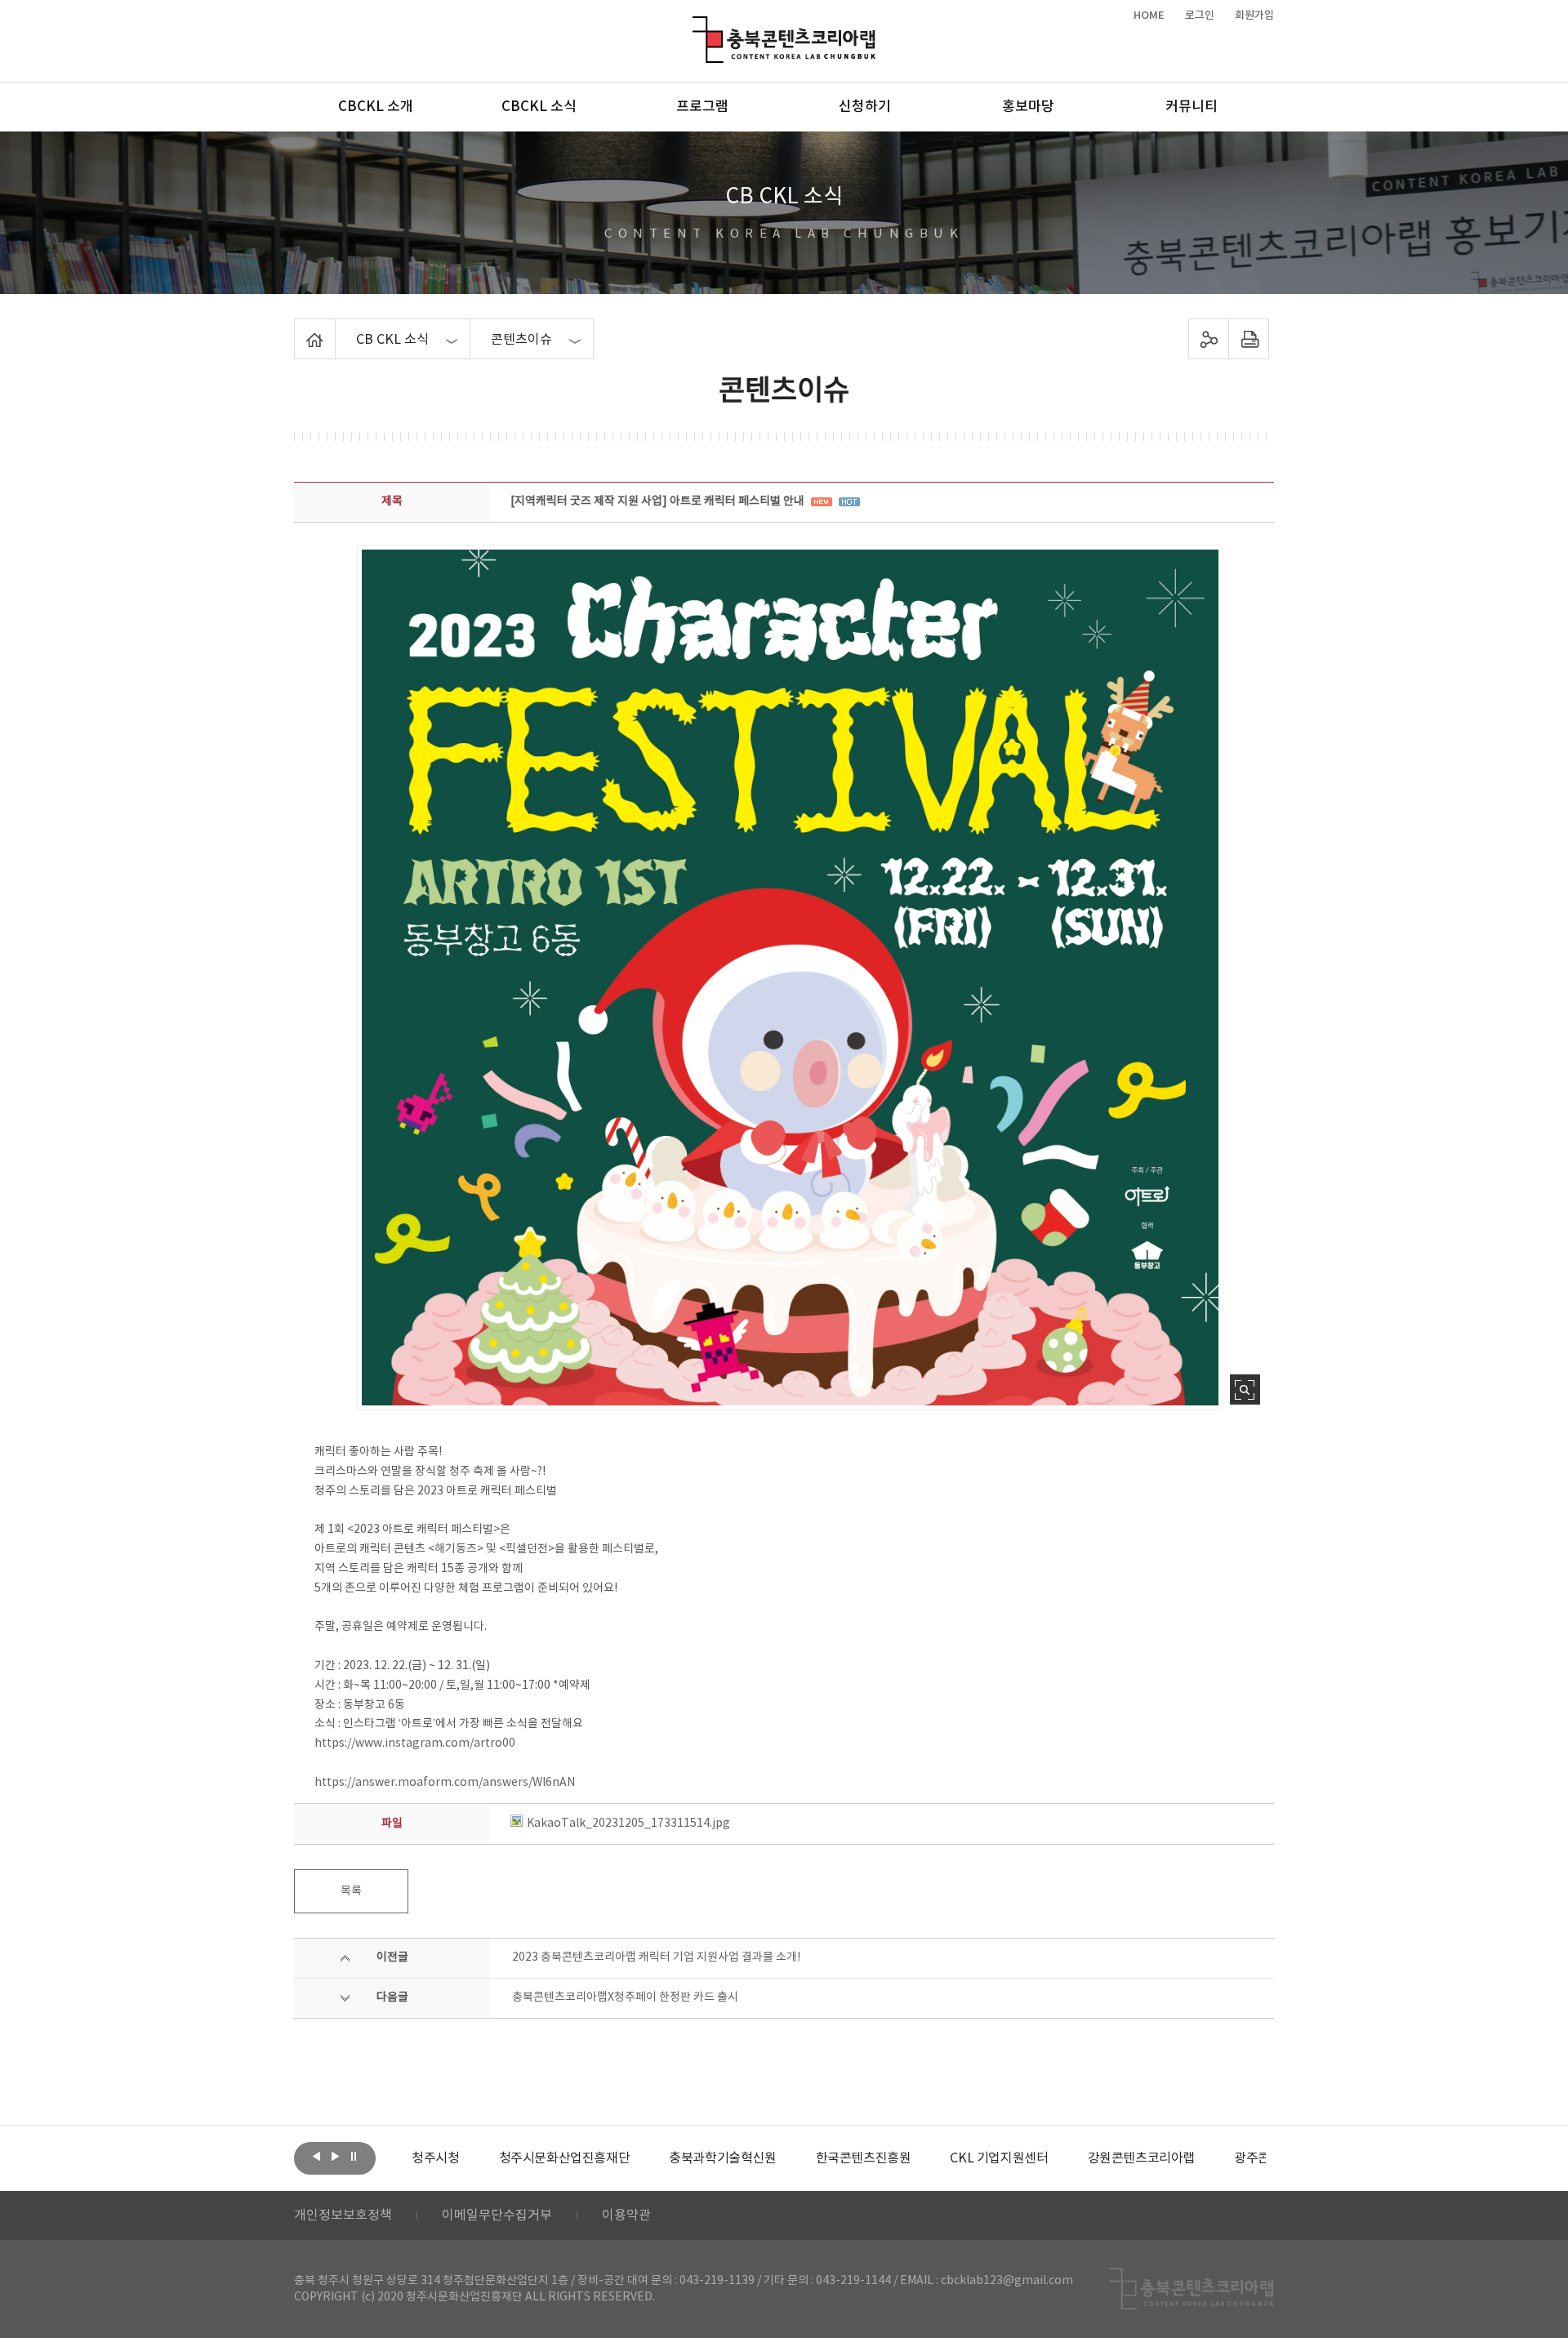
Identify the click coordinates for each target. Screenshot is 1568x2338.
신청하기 (865, 107)
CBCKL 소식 (539, 107)
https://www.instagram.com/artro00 (415, 1743)
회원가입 (1254, 16)
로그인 (1200, 16)
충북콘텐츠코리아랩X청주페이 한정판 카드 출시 (625, 1997)
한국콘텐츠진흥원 (864, 2158)
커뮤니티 (1192, 107)
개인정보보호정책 (343, 2216)
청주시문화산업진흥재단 (565, 2158)
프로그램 (702, 107)
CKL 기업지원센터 (999, 2158)
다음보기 (335, 2157)
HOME (1149, 16)
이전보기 (316, 2157)
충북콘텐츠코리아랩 (696, 26)
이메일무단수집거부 (497, 2216)
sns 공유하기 (1209, 339)
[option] (435, 2158)
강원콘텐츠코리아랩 (1141, 2158)
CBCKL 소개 (376, 107)
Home (298, 328)
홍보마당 (1028, 107)
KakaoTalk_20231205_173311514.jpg (628, 1824)
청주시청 (435, 2158)
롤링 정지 (354, 2157)
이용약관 (626, 2216)
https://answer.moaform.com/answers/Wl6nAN (445, 1783)
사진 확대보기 (1245, 1389)
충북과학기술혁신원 (722, 2158)
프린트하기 (1249, 339)
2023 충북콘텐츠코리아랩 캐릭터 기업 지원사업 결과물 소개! (656, 1957)
